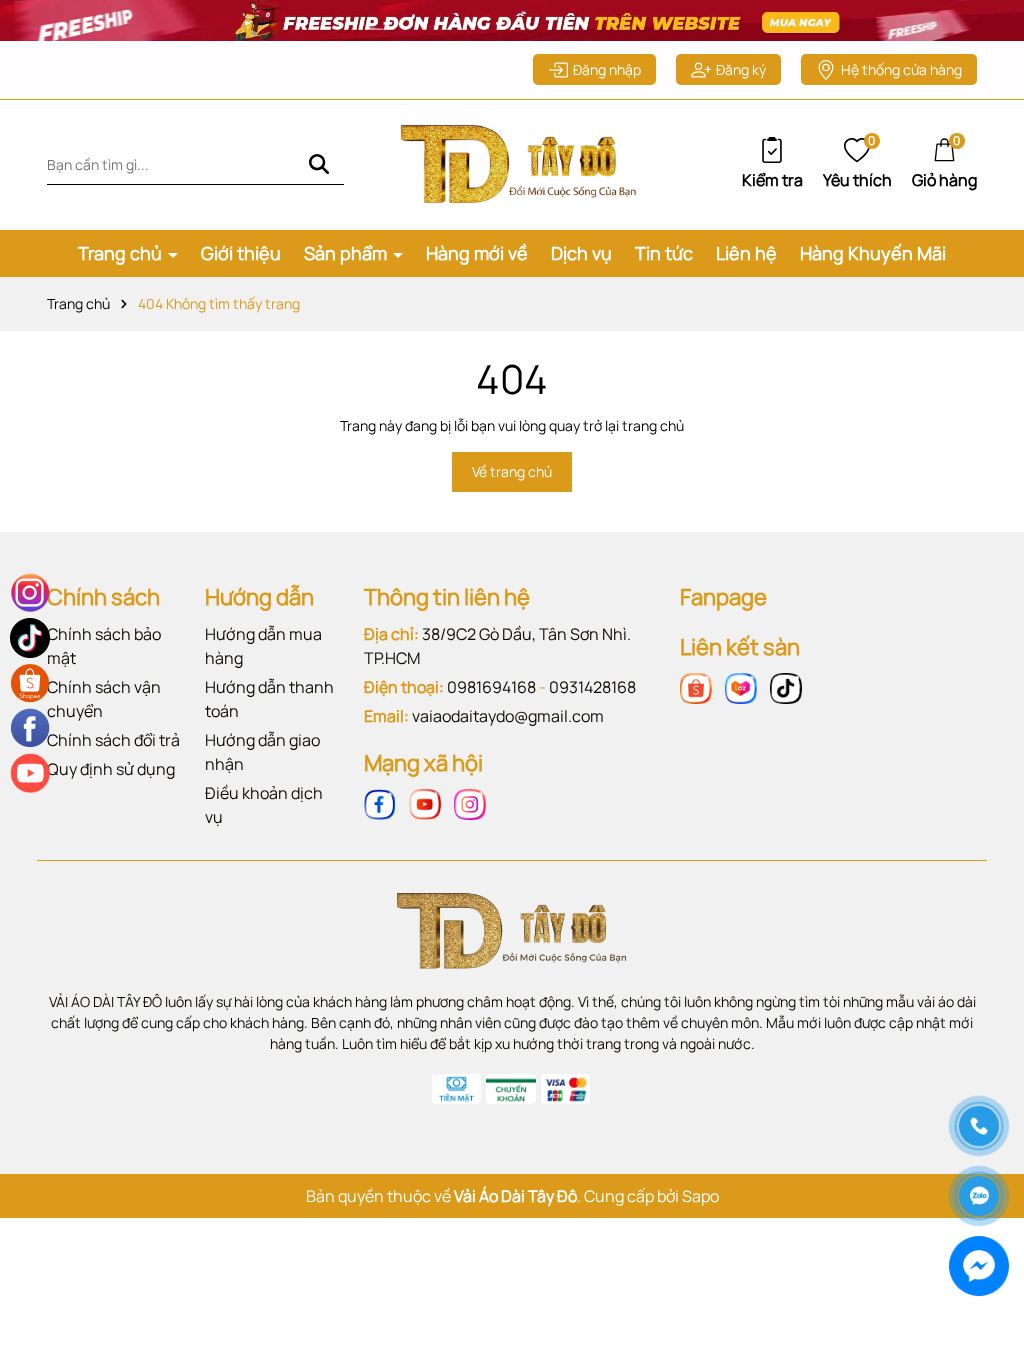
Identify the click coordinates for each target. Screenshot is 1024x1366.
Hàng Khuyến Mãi (873, 253)
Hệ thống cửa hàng (901, 69)
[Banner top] (512, 18)
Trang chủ (122, 253)
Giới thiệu (241, 253)
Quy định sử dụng (111, 769)
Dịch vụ (581, 253)
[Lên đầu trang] (978, 1056)
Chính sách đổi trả (113, 740)
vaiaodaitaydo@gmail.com (508, 716)
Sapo (700, 1196)
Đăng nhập (607, 69)
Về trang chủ (512, 471)
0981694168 (491, 687)
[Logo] (511, 162)
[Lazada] (741, 687)
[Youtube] (425, 803)
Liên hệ (746, 253)
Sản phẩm (347, 253)
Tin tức (664, 253)
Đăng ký (741, 69)
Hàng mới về (477, 253)
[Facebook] (380, 803)
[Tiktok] (786, 687)
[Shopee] (696, 687)
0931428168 (592, 687)
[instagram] (470, 803)
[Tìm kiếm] (319, 164)
